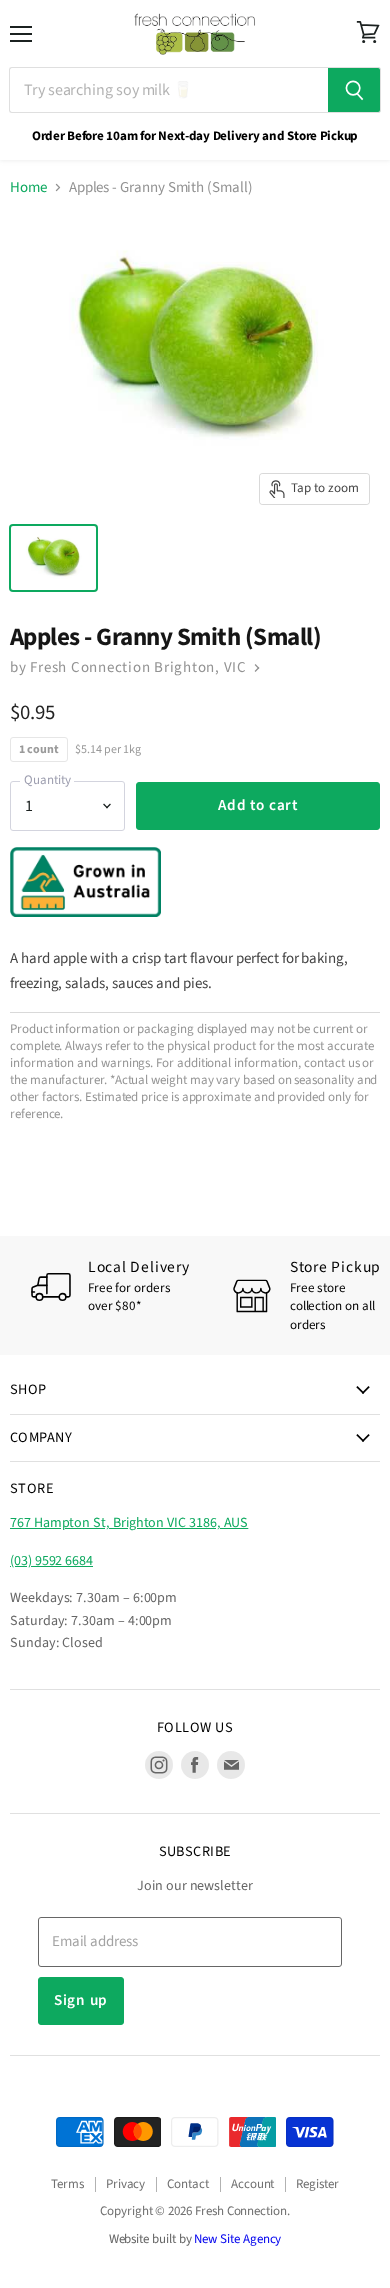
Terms (67, 2184)
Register (317, 2184)
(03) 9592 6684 (51, 1561)
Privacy (126, 2184)
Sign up (81, 2000)
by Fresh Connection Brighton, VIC (130, 667)
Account (253, 2184)
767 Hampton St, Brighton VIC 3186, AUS (129, 1523)
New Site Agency (237, 2239)
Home (28, 187)
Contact (188, 2184)
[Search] (354, 90)
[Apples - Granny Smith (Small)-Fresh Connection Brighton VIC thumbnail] (53, 558)
